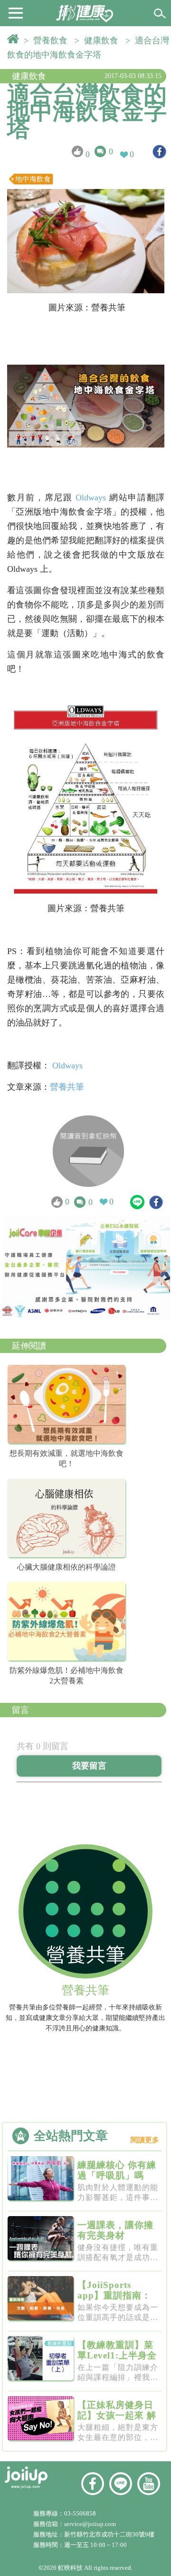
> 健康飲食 (99, 40)
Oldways (91, 497)
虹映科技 (70, 2568)
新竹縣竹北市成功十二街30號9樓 (109, 2534)
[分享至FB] (159, 152)
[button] (16, 12)
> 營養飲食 (48, 40)
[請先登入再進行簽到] (88, 1151)
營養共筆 (67, 1087)
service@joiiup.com (91, 2524)
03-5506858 (80, 2513)
